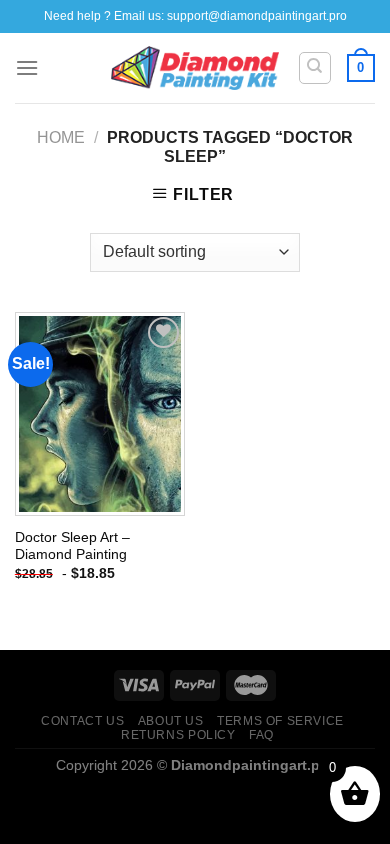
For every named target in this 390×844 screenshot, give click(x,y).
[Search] (315, 68)
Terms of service (280, 721)
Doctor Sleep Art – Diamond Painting (72, 546)
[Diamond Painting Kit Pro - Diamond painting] (195, 68)
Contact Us (82, 721)
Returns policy (178, 735)
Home (61, 137)
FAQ (261, 735)
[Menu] (27, 67)
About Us (171, 721)
